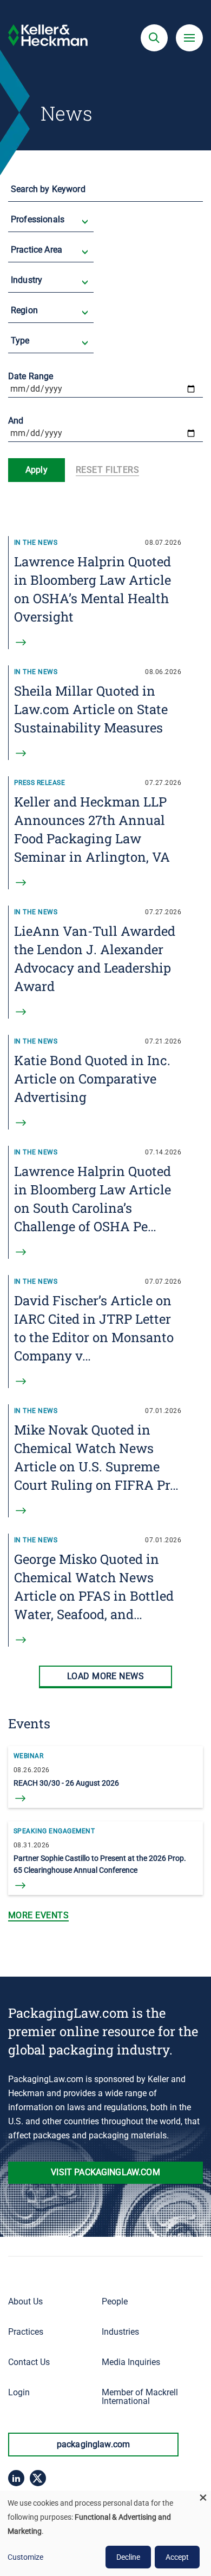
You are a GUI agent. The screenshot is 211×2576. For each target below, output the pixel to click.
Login (19, 2392)
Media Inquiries (131, 2362)
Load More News (106, 1676)
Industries (120, 2332)
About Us (25, 2301)
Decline (128, 2557)
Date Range (31, 376)
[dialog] (105, 2533)
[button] (154, 38)
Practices (26, 2332)
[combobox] (52, 227)
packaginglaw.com (94, 2444)
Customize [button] (25, 2557)
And (16, 421)
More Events (38, 1915)
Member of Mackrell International (140, 2397)
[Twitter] (38, 2478)
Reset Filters (107, 470)
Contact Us (29, 2362)
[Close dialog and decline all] (203, 2497)
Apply (37, 470)
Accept (177, 2557)
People (115, 2301)
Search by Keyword (48, 189)
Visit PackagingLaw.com (105, 2172)
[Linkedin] (16, 2478)
